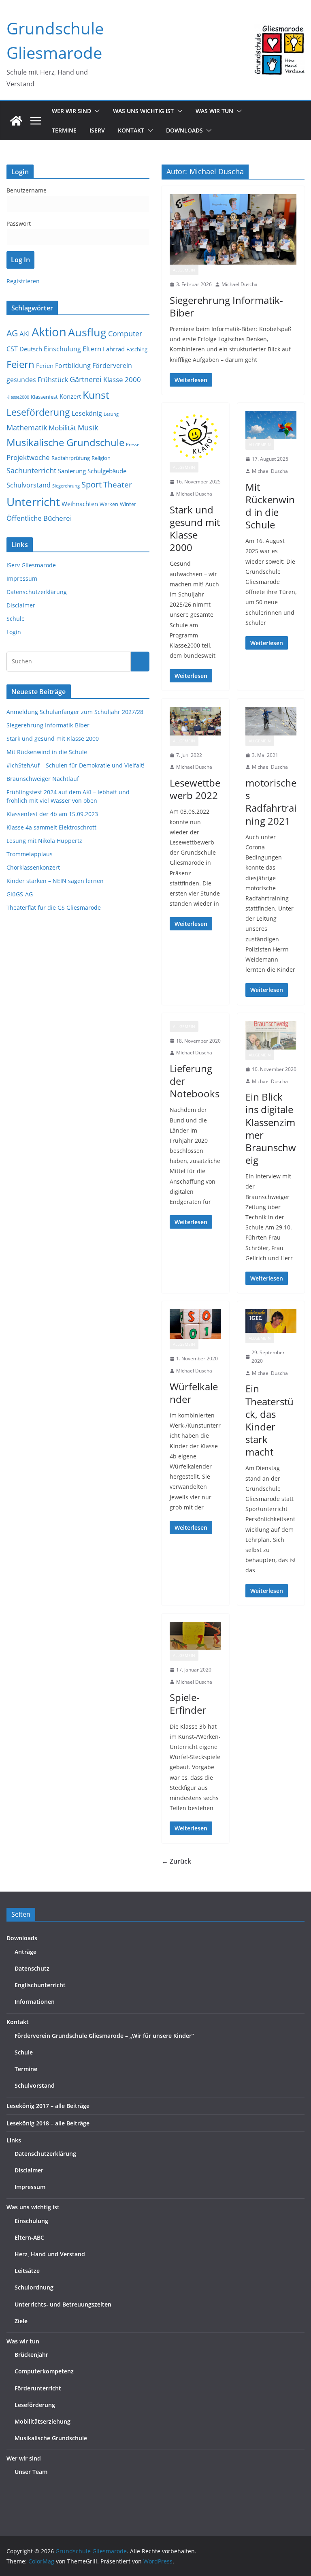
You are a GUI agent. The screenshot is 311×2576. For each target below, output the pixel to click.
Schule (16, 619)
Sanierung (72, 471)
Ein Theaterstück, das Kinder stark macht (269, 1420)
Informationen (35, 2002)
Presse (133, 445)
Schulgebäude (107, 471)
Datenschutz (32, 1968)
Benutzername (27, 190)
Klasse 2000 (122, 379)
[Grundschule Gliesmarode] (16, 121)
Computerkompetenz (44, 2371)
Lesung (111, 414)
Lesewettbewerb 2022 (195, 789)
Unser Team (31, 2472)
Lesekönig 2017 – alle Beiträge (48, 2106)
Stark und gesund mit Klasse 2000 (195, 529)
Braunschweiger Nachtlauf (43, 779)
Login (14, 632)
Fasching (137, 349)
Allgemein (184, 270)
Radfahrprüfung (71, 458)
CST (12, 349)
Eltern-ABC (29, 2237)
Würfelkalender (194, 1393)
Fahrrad (114, 349)
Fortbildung (73, 366)
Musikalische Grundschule (65, 443)
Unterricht (33, 502)
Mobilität (62, 428)
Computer (125, 333)
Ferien (45, 366)
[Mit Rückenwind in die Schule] (271, 425)
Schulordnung (34, 2287)
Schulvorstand (29, 485)
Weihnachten (80, 504)
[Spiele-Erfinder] (195, 1636)
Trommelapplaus (30, 854)
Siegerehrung (66, 486)
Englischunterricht (40, 1985)
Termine (64, 130)
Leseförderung (38, 412)
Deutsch (31, 349)
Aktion (49, 332)
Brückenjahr (31, 2355)
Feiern (20, 364)
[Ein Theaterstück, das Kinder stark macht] (271, 1321)
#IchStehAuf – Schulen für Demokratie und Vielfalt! (76, 765)
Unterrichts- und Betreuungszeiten (63, 2304)
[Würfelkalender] (195, 1324)
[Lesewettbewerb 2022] (195, 721)
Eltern (92, 349)
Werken (109, 504)
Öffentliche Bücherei (39, 518)
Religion (101, 458)
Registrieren (23, 281)
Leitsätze (27, 2271)
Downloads (184, 130)
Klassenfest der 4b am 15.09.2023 (52, 814)
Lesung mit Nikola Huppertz (44, 841)
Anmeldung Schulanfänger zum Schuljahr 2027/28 (75, 712)
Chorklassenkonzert (33, 867)
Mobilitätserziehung (43, 2421)
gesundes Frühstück (37, 380)
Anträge (26, 1952)
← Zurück (176, 1861)
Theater (118, 485)
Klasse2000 (18, 397)
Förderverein (112, 366)
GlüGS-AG (20, 894)
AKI (25, 334)
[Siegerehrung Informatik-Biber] (233, 229)
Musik (88, 427)
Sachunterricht (31, 470)
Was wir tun (23, 2341)
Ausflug (87, 332)
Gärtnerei (86, 379)
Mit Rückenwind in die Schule (270, 506)
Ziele (21, 2321)
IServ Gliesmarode (31, 565)
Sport (92, 484)
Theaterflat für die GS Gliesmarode (54, 907)
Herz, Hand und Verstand (50, 2254)
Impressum (22, 578)
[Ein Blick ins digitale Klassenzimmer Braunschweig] (271, 1035)
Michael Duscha (240, 284)
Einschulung (62, 349)
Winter (128, 504)
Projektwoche (28, 457)
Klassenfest (44, 397)
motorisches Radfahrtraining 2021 (271, 802)
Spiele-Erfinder (188, 1704)
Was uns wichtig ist (33, 2207)
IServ (97, 130)
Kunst (96, 395)
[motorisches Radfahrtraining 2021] (271, 721)
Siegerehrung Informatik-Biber (226, 306)
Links (14, 2140)
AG (12, 333)
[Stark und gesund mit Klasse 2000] (195, 437)
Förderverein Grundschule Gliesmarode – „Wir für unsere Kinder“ (104, 2036)
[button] (96, 111)
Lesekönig (87, 413)
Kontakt (18, 2022)
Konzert (70, 396)
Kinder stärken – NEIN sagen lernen (55, 881)
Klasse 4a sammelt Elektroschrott (51, 827)
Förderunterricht (38, 2388)
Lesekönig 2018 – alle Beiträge (48, 2123)
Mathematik (27, 427)
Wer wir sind (24, 2458)
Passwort (19, 223)
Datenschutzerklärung (37, 592)
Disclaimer (21, 605)
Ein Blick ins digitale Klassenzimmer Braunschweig (271, 1128)
